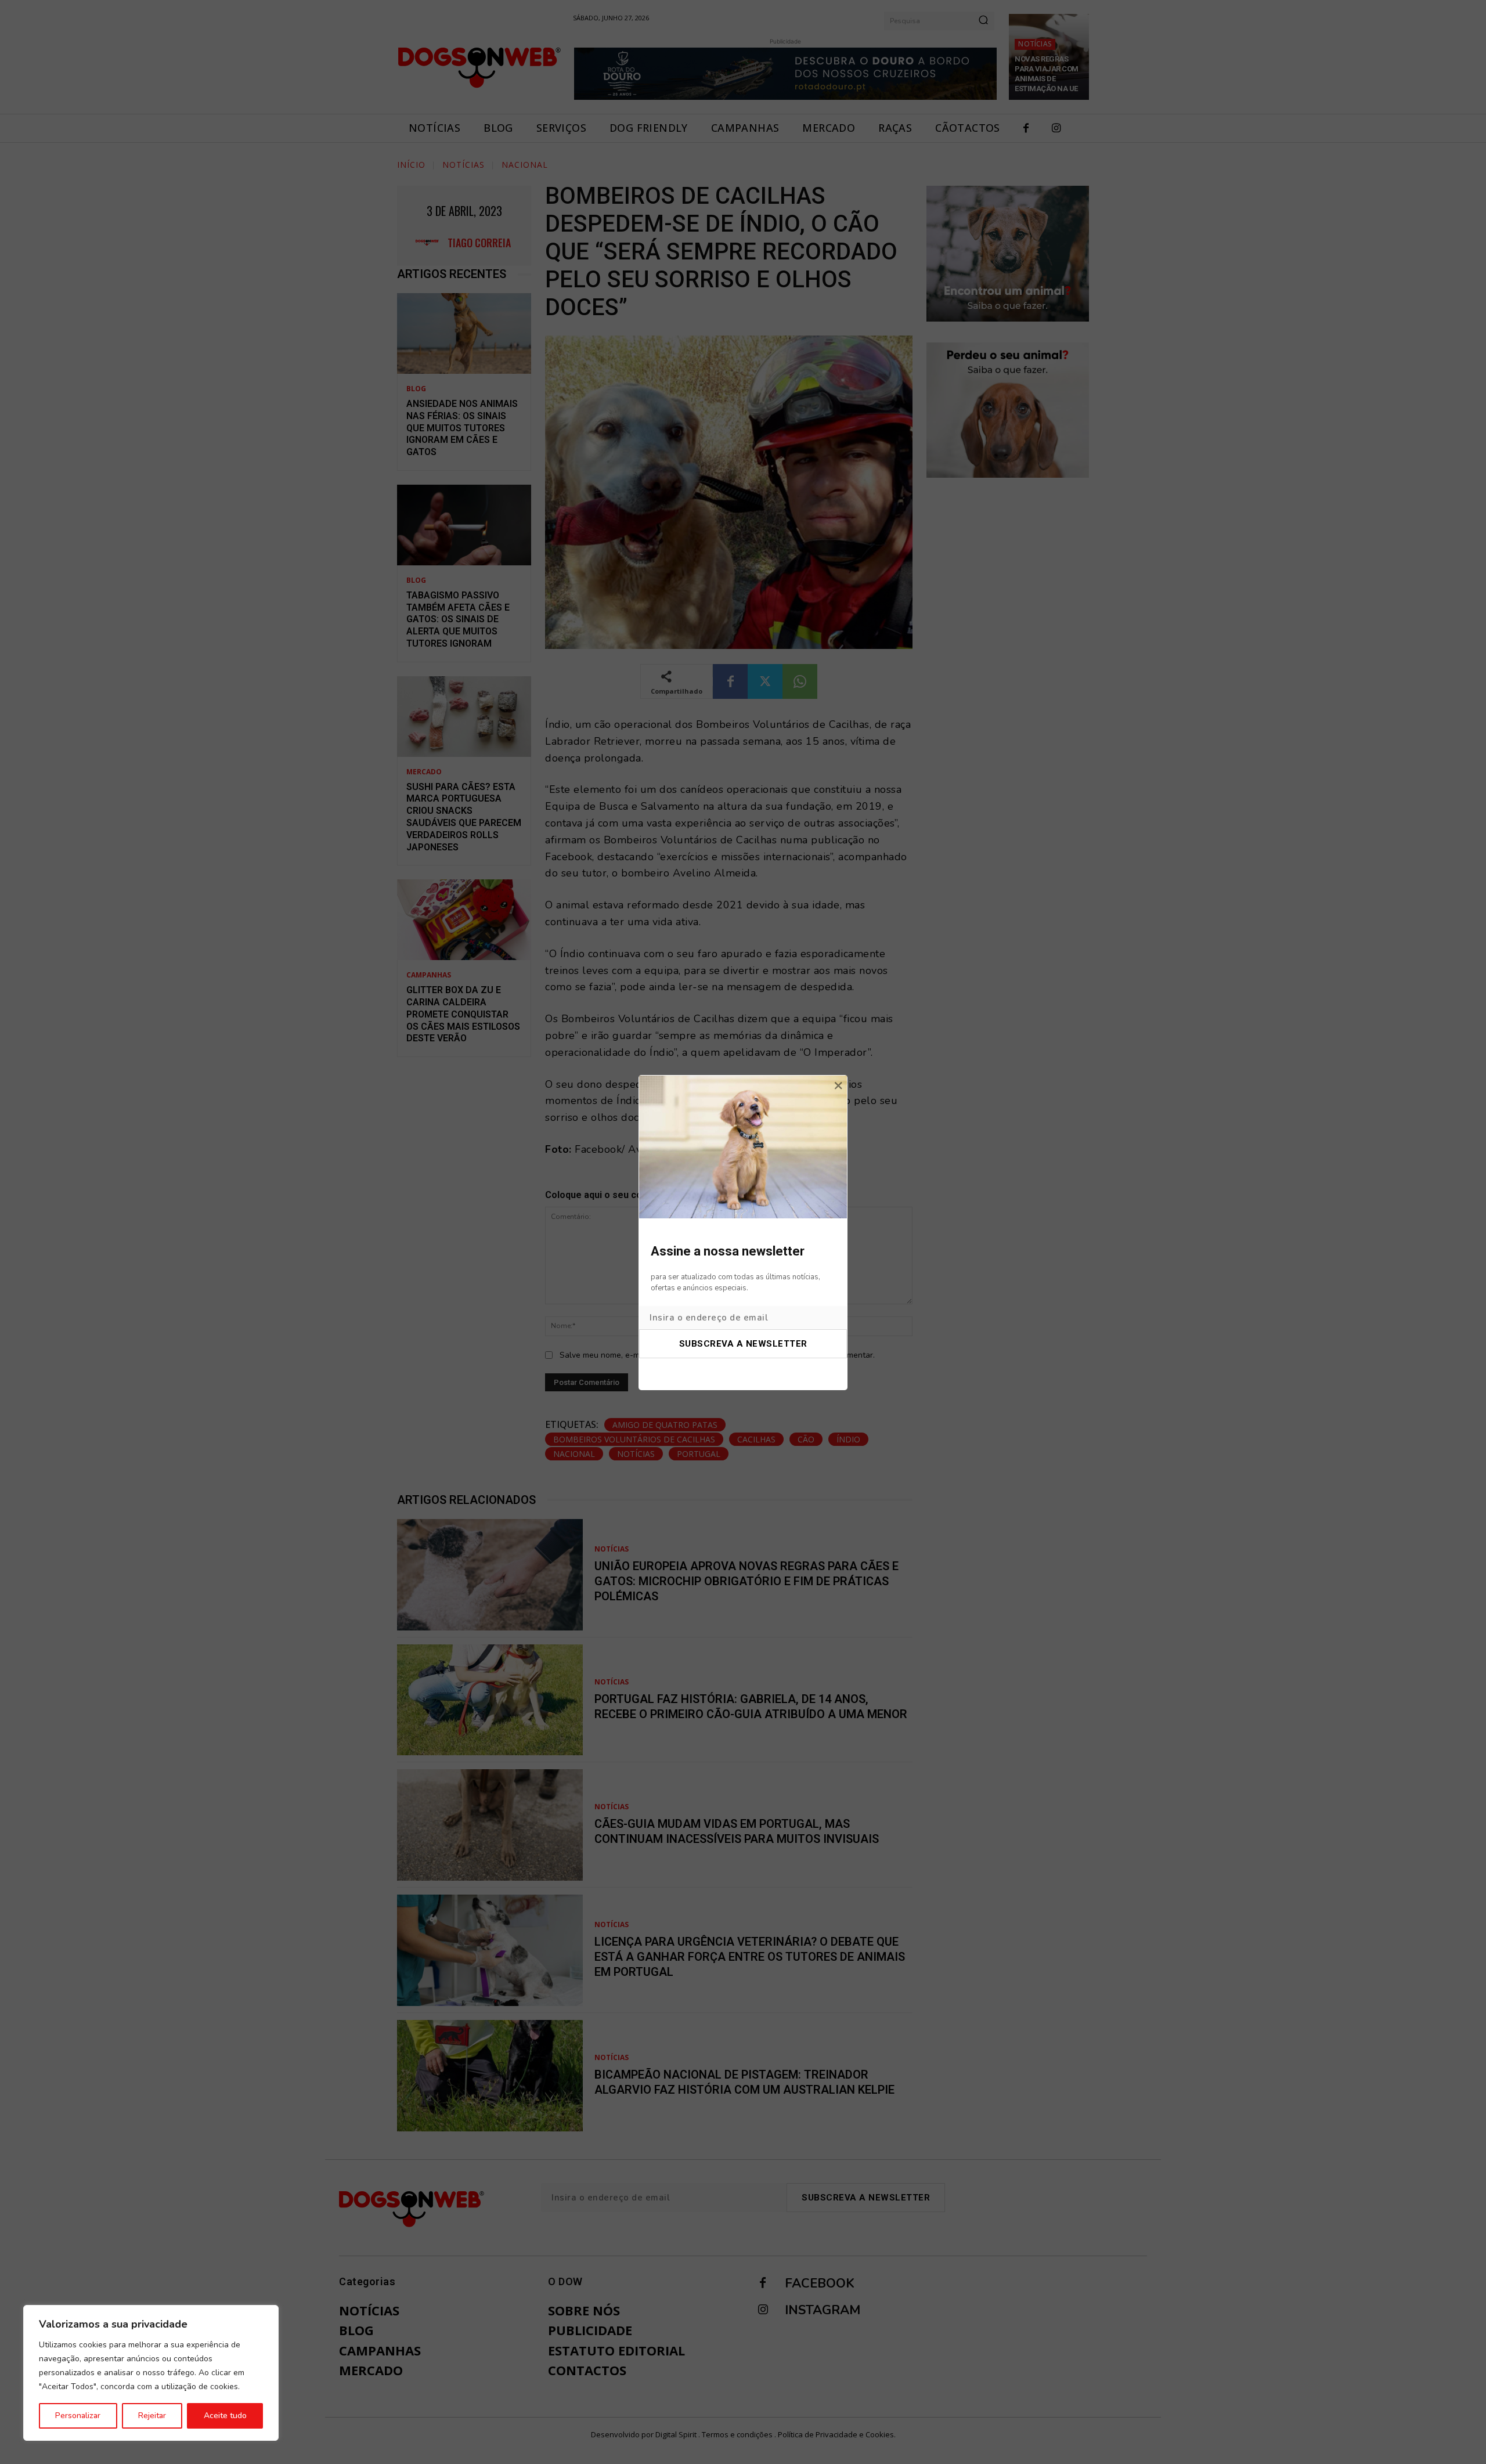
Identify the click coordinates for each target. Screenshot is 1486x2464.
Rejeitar (152, 2416)
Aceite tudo (225, 2416)
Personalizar (78, 2416)
